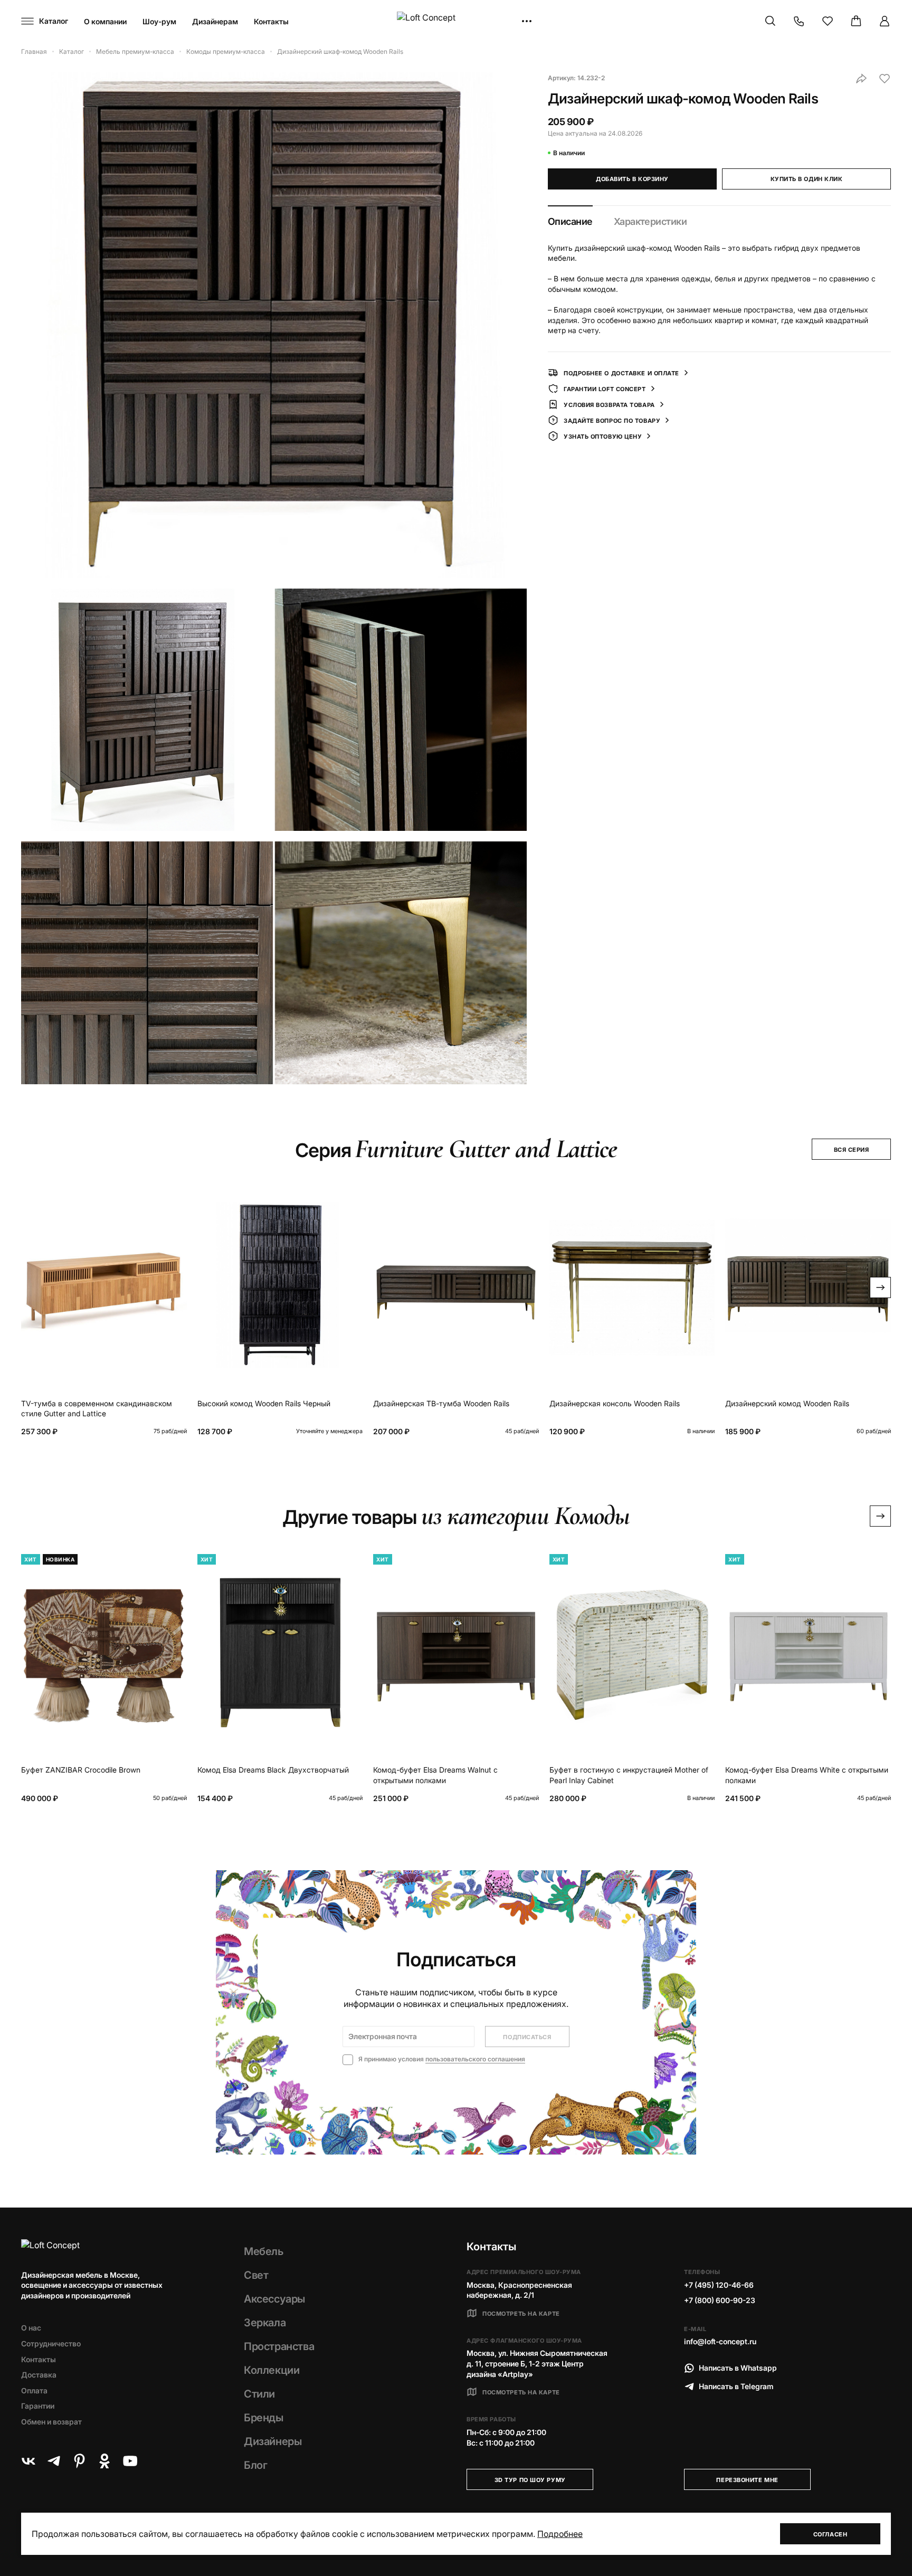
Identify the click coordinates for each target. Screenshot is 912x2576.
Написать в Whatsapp (738, 2368)
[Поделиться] (861, 79)
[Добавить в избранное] (885, 79)
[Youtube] (130, 2461)
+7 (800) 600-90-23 (720, 2300)
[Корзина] (856, 21)
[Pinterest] (79, 2461)
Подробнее (560, 2534)
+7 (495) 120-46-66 (719, 2285)
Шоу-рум (159, 21)
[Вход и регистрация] (885, 21)
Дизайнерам (215, 21)
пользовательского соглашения (475, 2059)
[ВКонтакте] (28, 2461)
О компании (105, 21)
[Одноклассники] (104, 2461)
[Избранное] (828, 21)
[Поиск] (771, 21)
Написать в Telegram (736, 2386)
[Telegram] (54, 2461)
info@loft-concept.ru (720, 2341)
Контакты (271, 21)
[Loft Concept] (456, 21)
